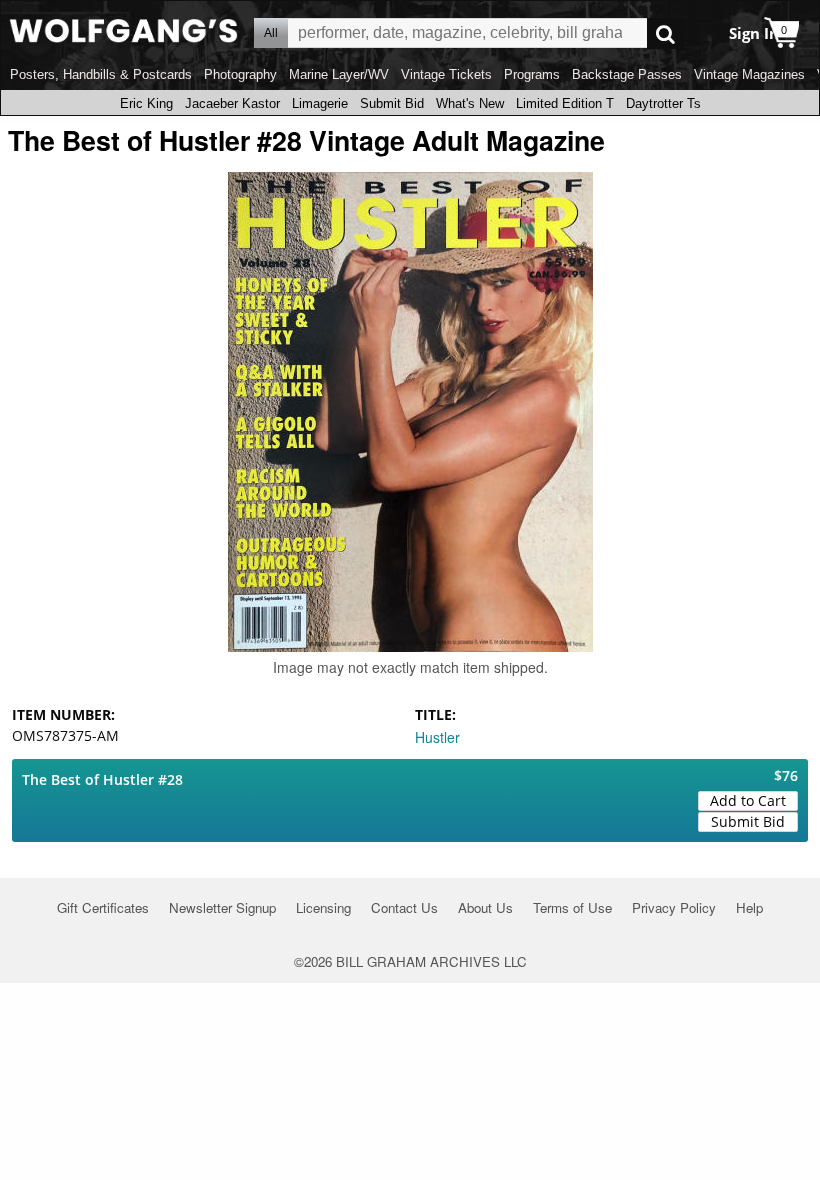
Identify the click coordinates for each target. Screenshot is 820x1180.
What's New (470, 103)
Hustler (437, 737)
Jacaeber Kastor (232, 103)
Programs (532, 74)
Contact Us (404, 907)
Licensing (323, 907)
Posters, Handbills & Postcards (101, 74)
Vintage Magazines (749, 74)
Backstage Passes (627, 74)
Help (749, 907)
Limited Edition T (565, 103)
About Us (485, 907)
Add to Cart (748, 800)
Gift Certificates (103, 907)
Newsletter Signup (222, 907)
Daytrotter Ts (663, 103)
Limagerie (320, 103)
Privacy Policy (674, 907)
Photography (240, 74)
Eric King (146, 103)
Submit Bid (392, 103)
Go (665, 33)
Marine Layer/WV (339, 74)
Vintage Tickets (446, 74)
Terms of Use (572, 907)
